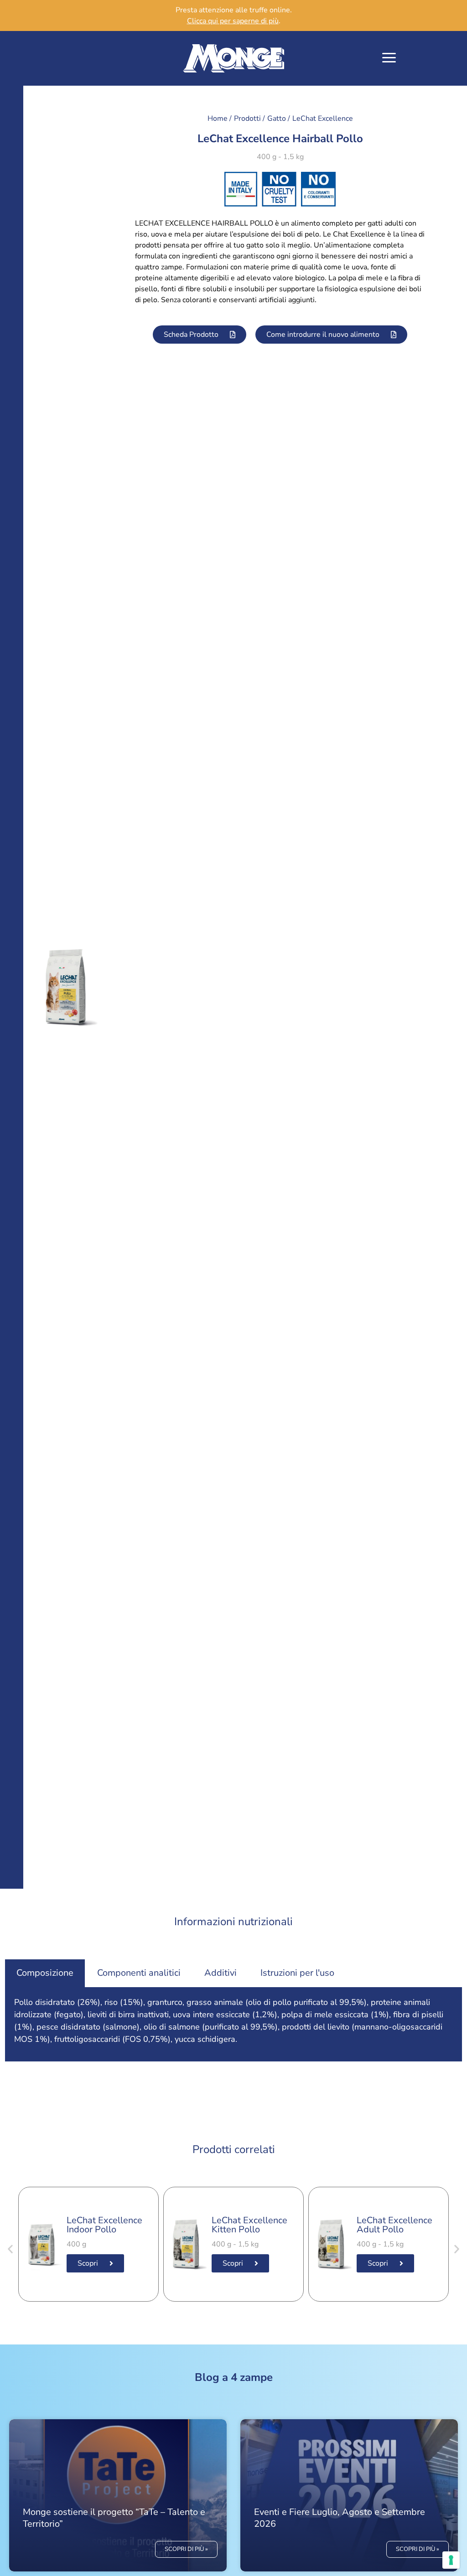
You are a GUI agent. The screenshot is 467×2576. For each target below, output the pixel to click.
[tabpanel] (233, 2024)
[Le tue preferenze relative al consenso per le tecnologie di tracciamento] (451, 2560)
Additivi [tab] (221, 1973)
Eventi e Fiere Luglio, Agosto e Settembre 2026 (340, 2518)
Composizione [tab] (45, 1973)
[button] (389, 59)
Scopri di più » (186, 2549)
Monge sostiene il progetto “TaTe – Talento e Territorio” (114, 2518)
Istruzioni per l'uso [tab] (297, 1973)
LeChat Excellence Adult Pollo (394, 2225)
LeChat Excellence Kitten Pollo (249, 2225)
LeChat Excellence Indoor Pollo (104, 2225)
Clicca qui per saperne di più (233, 21)
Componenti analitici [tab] (139, 1973)
